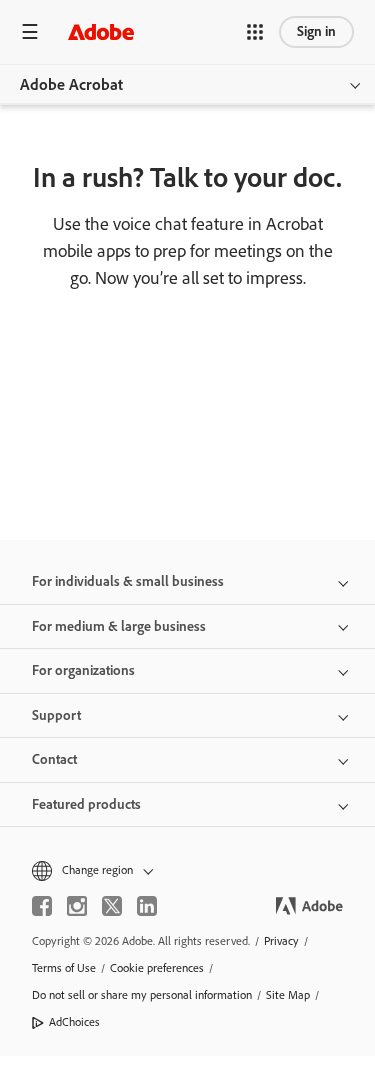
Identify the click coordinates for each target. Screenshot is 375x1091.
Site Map (288, 995)
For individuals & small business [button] (128, 581)
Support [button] (56, 715)
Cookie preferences (157, 968)
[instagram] (77, 906)
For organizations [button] (83, 670)
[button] (255, 32)
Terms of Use (64, 968)
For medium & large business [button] (119, 626)
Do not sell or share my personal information (142, 995)
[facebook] (42, 906)
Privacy (281, 941)
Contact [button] (54, 759)
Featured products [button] (86, 804)
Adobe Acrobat (71, 84)
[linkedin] (147, 906)
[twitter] (112, 906)
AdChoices (74, 1022)
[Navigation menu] (30, 31)
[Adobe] (101, 31)
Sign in (316, 31)
